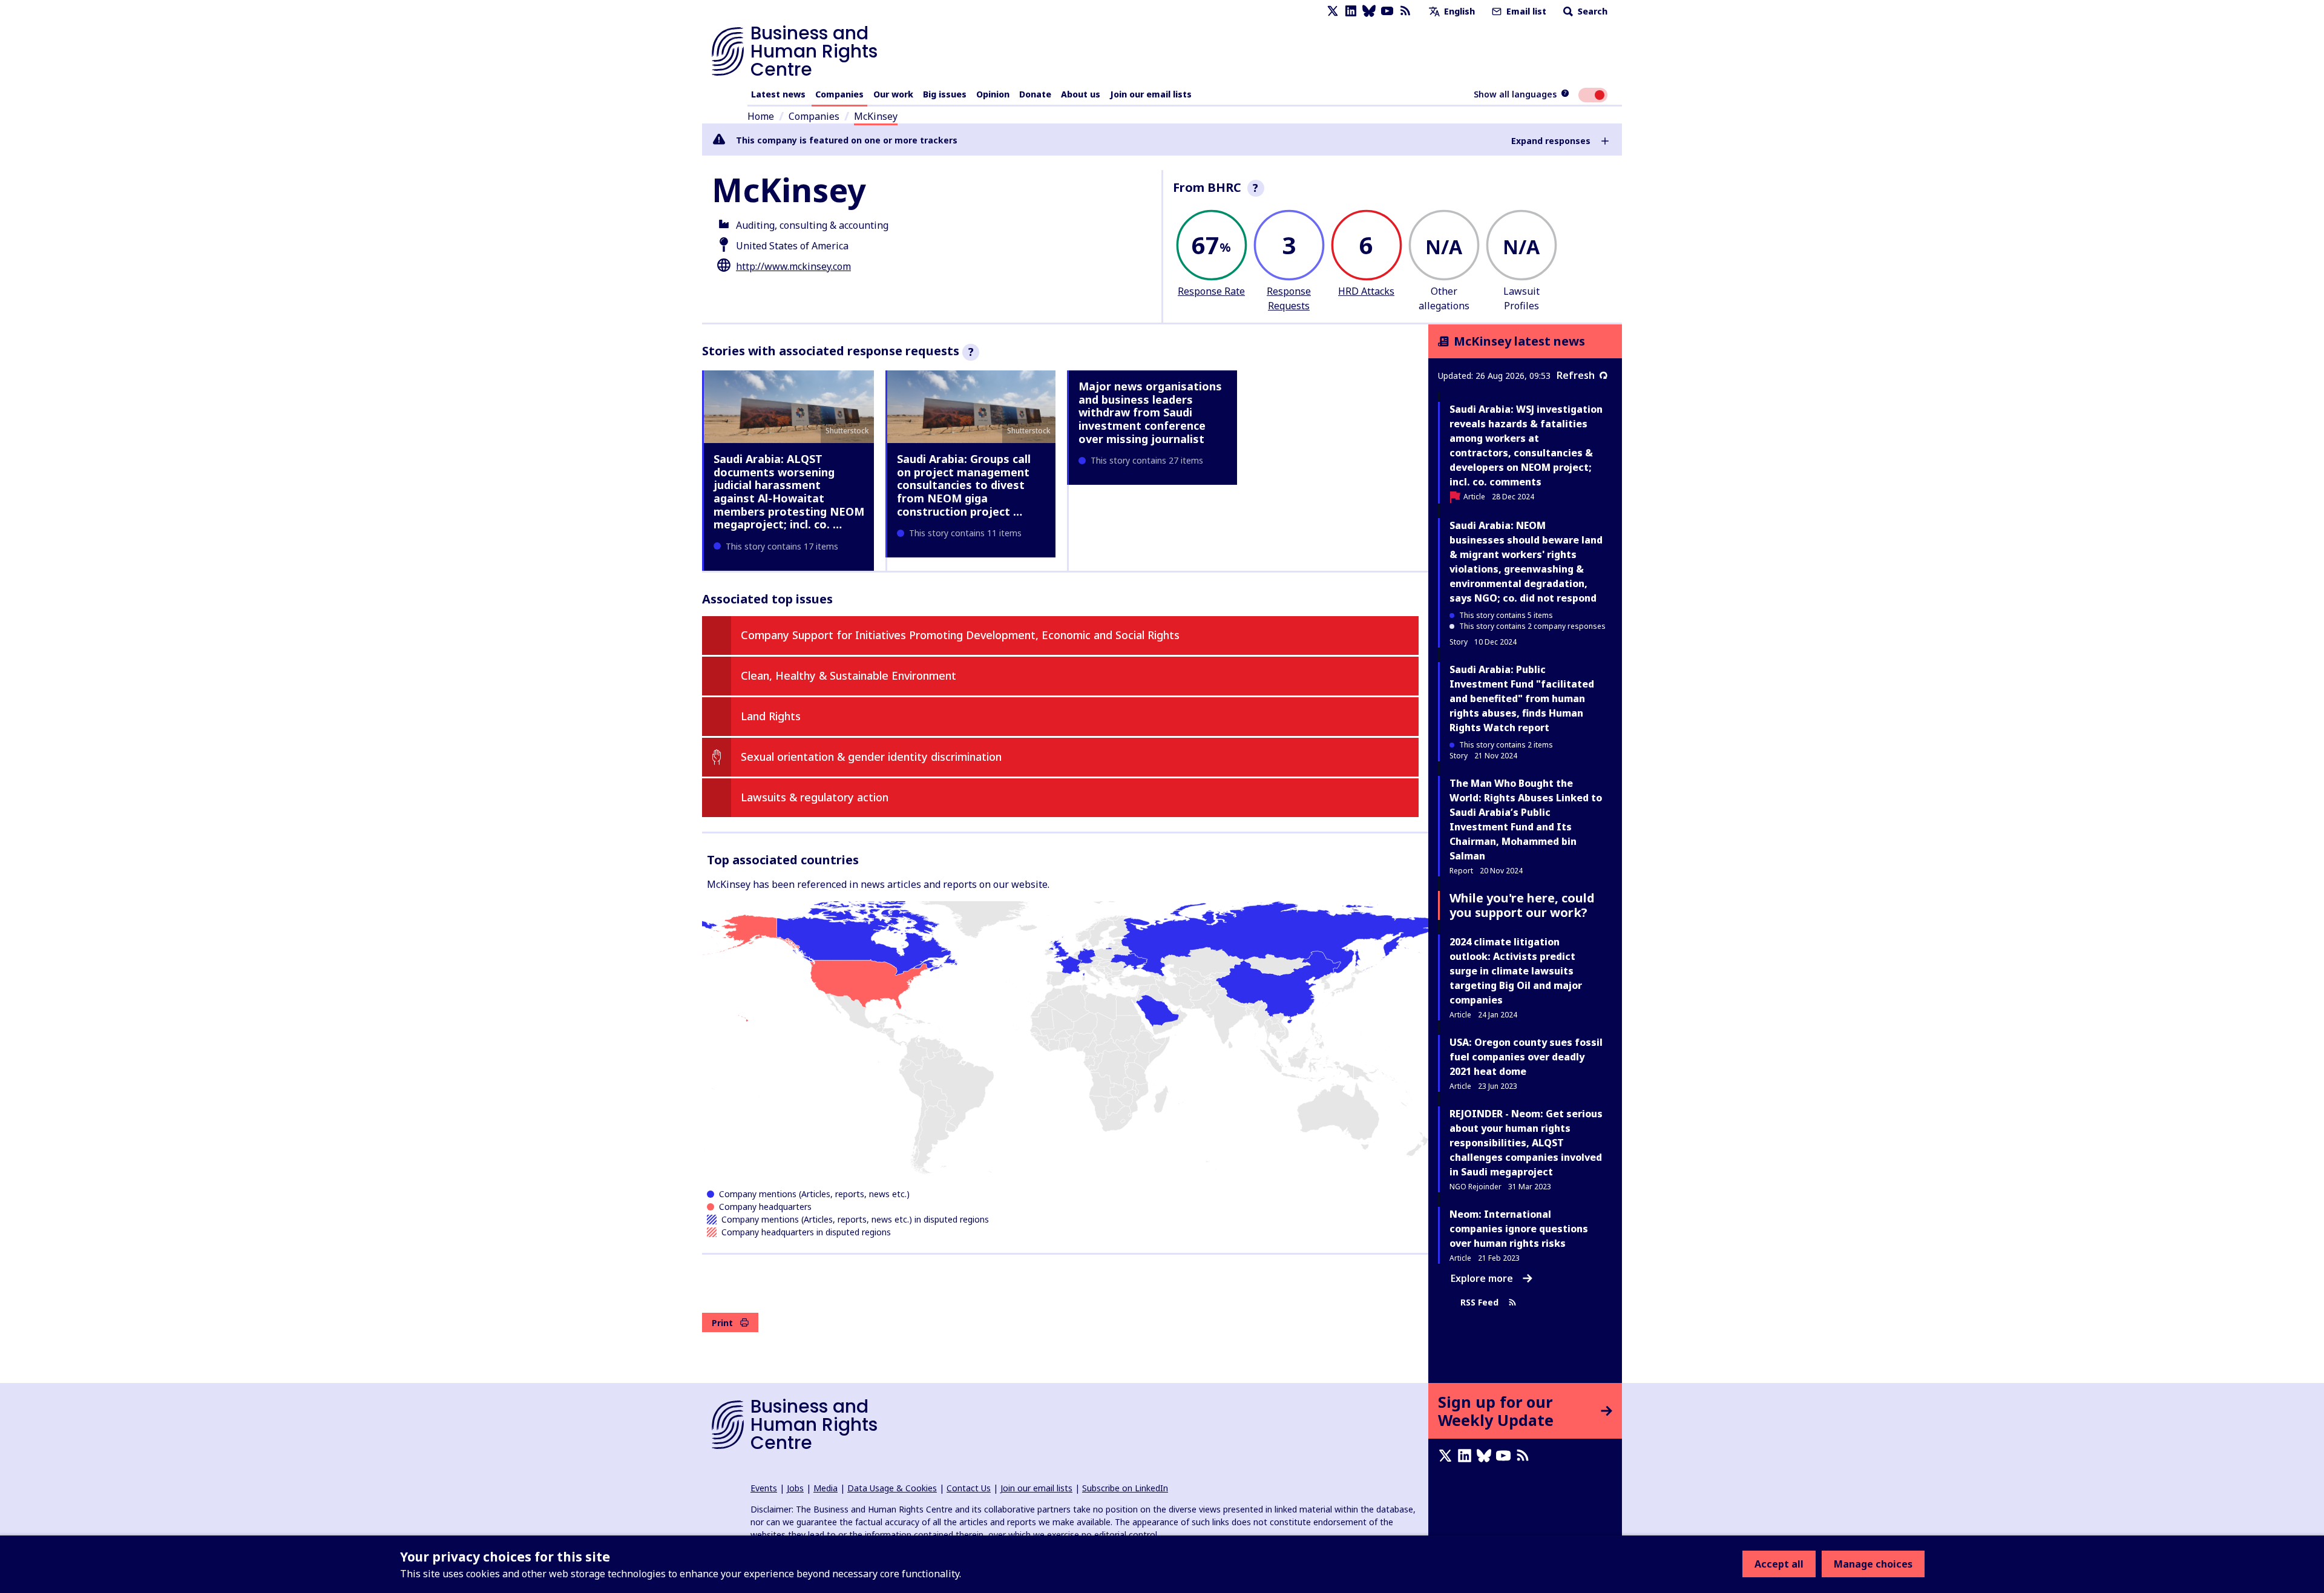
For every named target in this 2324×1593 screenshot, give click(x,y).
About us (1081, 94)
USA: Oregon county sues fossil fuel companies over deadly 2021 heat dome (1526, 1057)
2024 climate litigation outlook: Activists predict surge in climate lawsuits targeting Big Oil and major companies (1516, 971)
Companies (839, 94)
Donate (1035, 94)
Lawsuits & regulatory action (815, 797)
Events (764, 1488)
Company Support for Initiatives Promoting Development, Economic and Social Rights (960, 635)
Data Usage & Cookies (892, 1488)
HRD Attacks (1366, 291)
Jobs (795, 1488)
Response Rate (1211, 291)
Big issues (945, 94)
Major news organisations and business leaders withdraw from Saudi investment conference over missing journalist (1150, 412)
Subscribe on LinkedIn (1125, 1488)
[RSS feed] (1405, 11)
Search (1591, 11)
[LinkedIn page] (1351, 11)
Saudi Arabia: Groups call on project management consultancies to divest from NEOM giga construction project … (964, 485)
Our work (893, 94)
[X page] (1333, 11)
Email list (1525, 11)
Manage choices (1873, 1564)
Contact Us (969, 1488)
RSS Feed (1479, 1302)
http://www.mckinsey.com (793, 266)
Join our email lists (1151, 94)
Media (826, 1488)
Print (722, 1323)
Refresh (1576, 375)
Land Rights (771, 716)
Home (761, 116)
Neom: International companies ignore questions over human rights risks (1519, 1229)
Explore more (1482, 1278)
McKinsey (876, 116)
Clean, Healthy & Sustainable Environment (849, 675)
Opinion (993, 94)
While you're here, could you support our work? (1522, 905)
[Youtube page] (1387, 11)
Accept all (1779, 1564)
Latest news (778, 94)
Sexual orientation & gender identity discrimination (871, 757)
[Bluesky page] (1369, 11)
